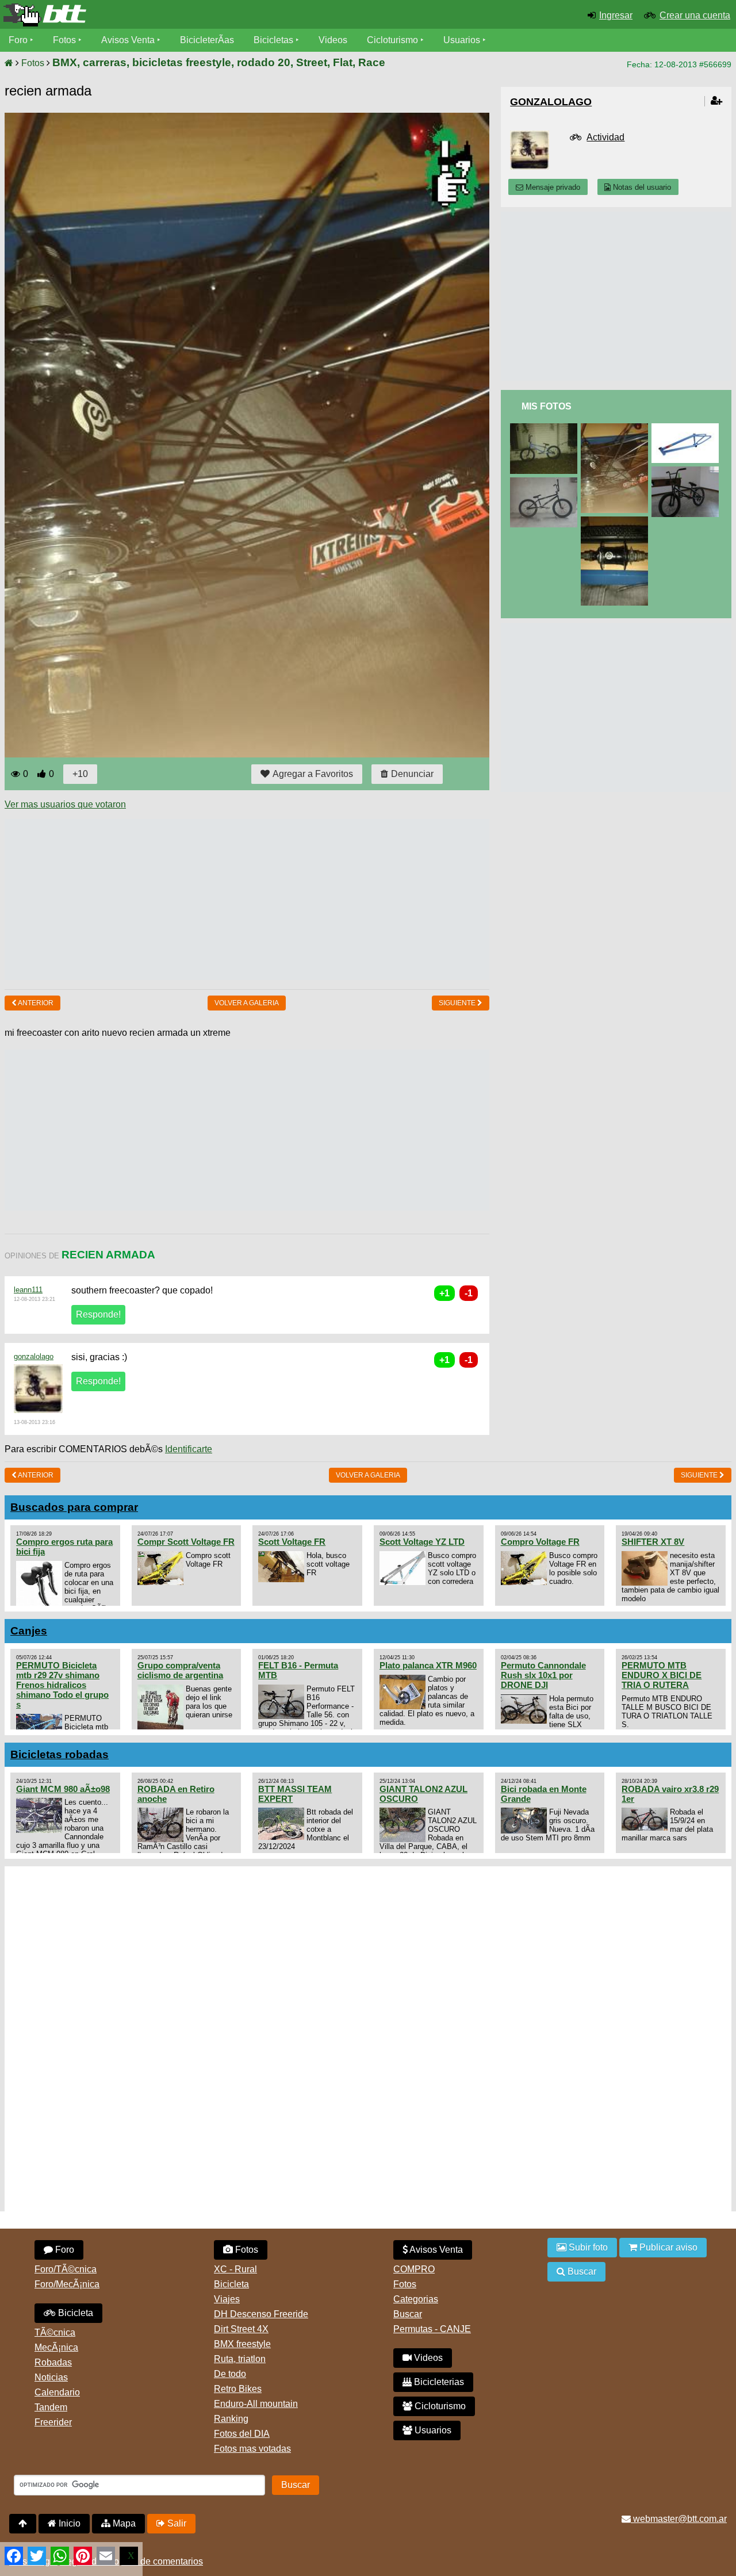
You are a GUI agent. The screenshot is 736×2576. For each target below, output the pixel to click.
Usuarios (462, 40)
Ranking (231, 2419)
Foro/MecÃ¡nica (67, 2284)
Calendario (57, 2392)
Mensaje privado (552, 187)
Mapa (123, 2523)
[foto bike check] (546, 428)
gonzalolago (34, 1356)
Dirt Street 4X (241, 2329)
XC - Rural (235, 2269)
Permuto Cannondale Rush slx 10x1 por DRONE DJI (543, 1675)
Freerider (53, 2422)
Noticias (51, 2377)
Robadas (53, 2362)
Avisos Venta (128, 40)
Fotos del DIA (242, 2434)
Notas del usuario (641, 187)
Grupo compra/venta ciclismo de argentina (180, 1670)
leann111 (28, 1290)
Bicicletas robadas (60, 1754)
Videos (333, 40)
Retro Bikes (238, 2389)
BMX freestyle (242, 2344)
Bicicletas (275, 40)
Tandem (51, 2407)
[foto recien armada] (617, 428)
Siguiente (458, 1003)
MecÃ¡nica (56, 2347)
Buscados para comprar (74, 1507)
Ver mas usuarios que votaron (65, 804)
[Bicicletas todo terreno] (123, 15)
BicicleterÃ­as (207, 40)
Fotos (64, 40)
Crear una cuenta (695, 15)
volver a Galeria (247, 1003)
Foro (18, 40)
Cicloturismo (392, 40)
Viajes (227, 2299)
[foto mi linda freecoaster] (617, 521)
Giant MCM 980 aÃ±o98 (63, 1789)
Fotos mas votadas (252, 2449)
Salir (176, 2523)
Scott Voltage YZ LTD (422, 1542)
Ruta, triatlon (240, 2359)
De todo (230, 2374)
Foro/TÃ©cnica (66, 2269)
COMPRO (414, 2269)
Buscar (408, 2314)
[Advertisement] (214, 900)
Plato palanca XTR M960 (428, 1665)
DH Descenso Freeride (261, 2314)
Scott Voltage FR (292, 1542)
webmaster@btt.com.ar (679, 2519)
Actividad (605, 137)
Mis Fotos (547, 406)
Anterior (35, 1003)
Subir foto (587, 2247)
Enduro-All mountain (256, 2404)
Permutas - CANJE (432, 2329)
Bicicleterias (438, 2382)
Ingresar (616, 15)
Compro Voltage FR (540, 1542)
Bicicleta (74, 2313)
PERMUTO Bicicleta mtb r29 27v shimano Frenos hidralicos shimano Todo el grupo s (62, 1685)
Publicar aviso (667, 2247)
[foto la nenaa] (546, 482)
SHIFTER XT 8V (653, 1542)
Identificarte (189, 1449)
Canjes (29, 1631)
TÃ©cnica (55, 2332)
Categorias (416, 2299)
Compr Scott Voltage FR (186, 1542)
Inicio (68, 2523)
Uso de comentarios (162, 2561)
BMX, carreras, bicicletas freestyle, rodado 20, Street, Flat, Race (219, 62)
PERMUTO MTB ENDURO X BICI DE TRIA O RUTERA (662, 1675)
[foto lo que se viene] (687, 428)
